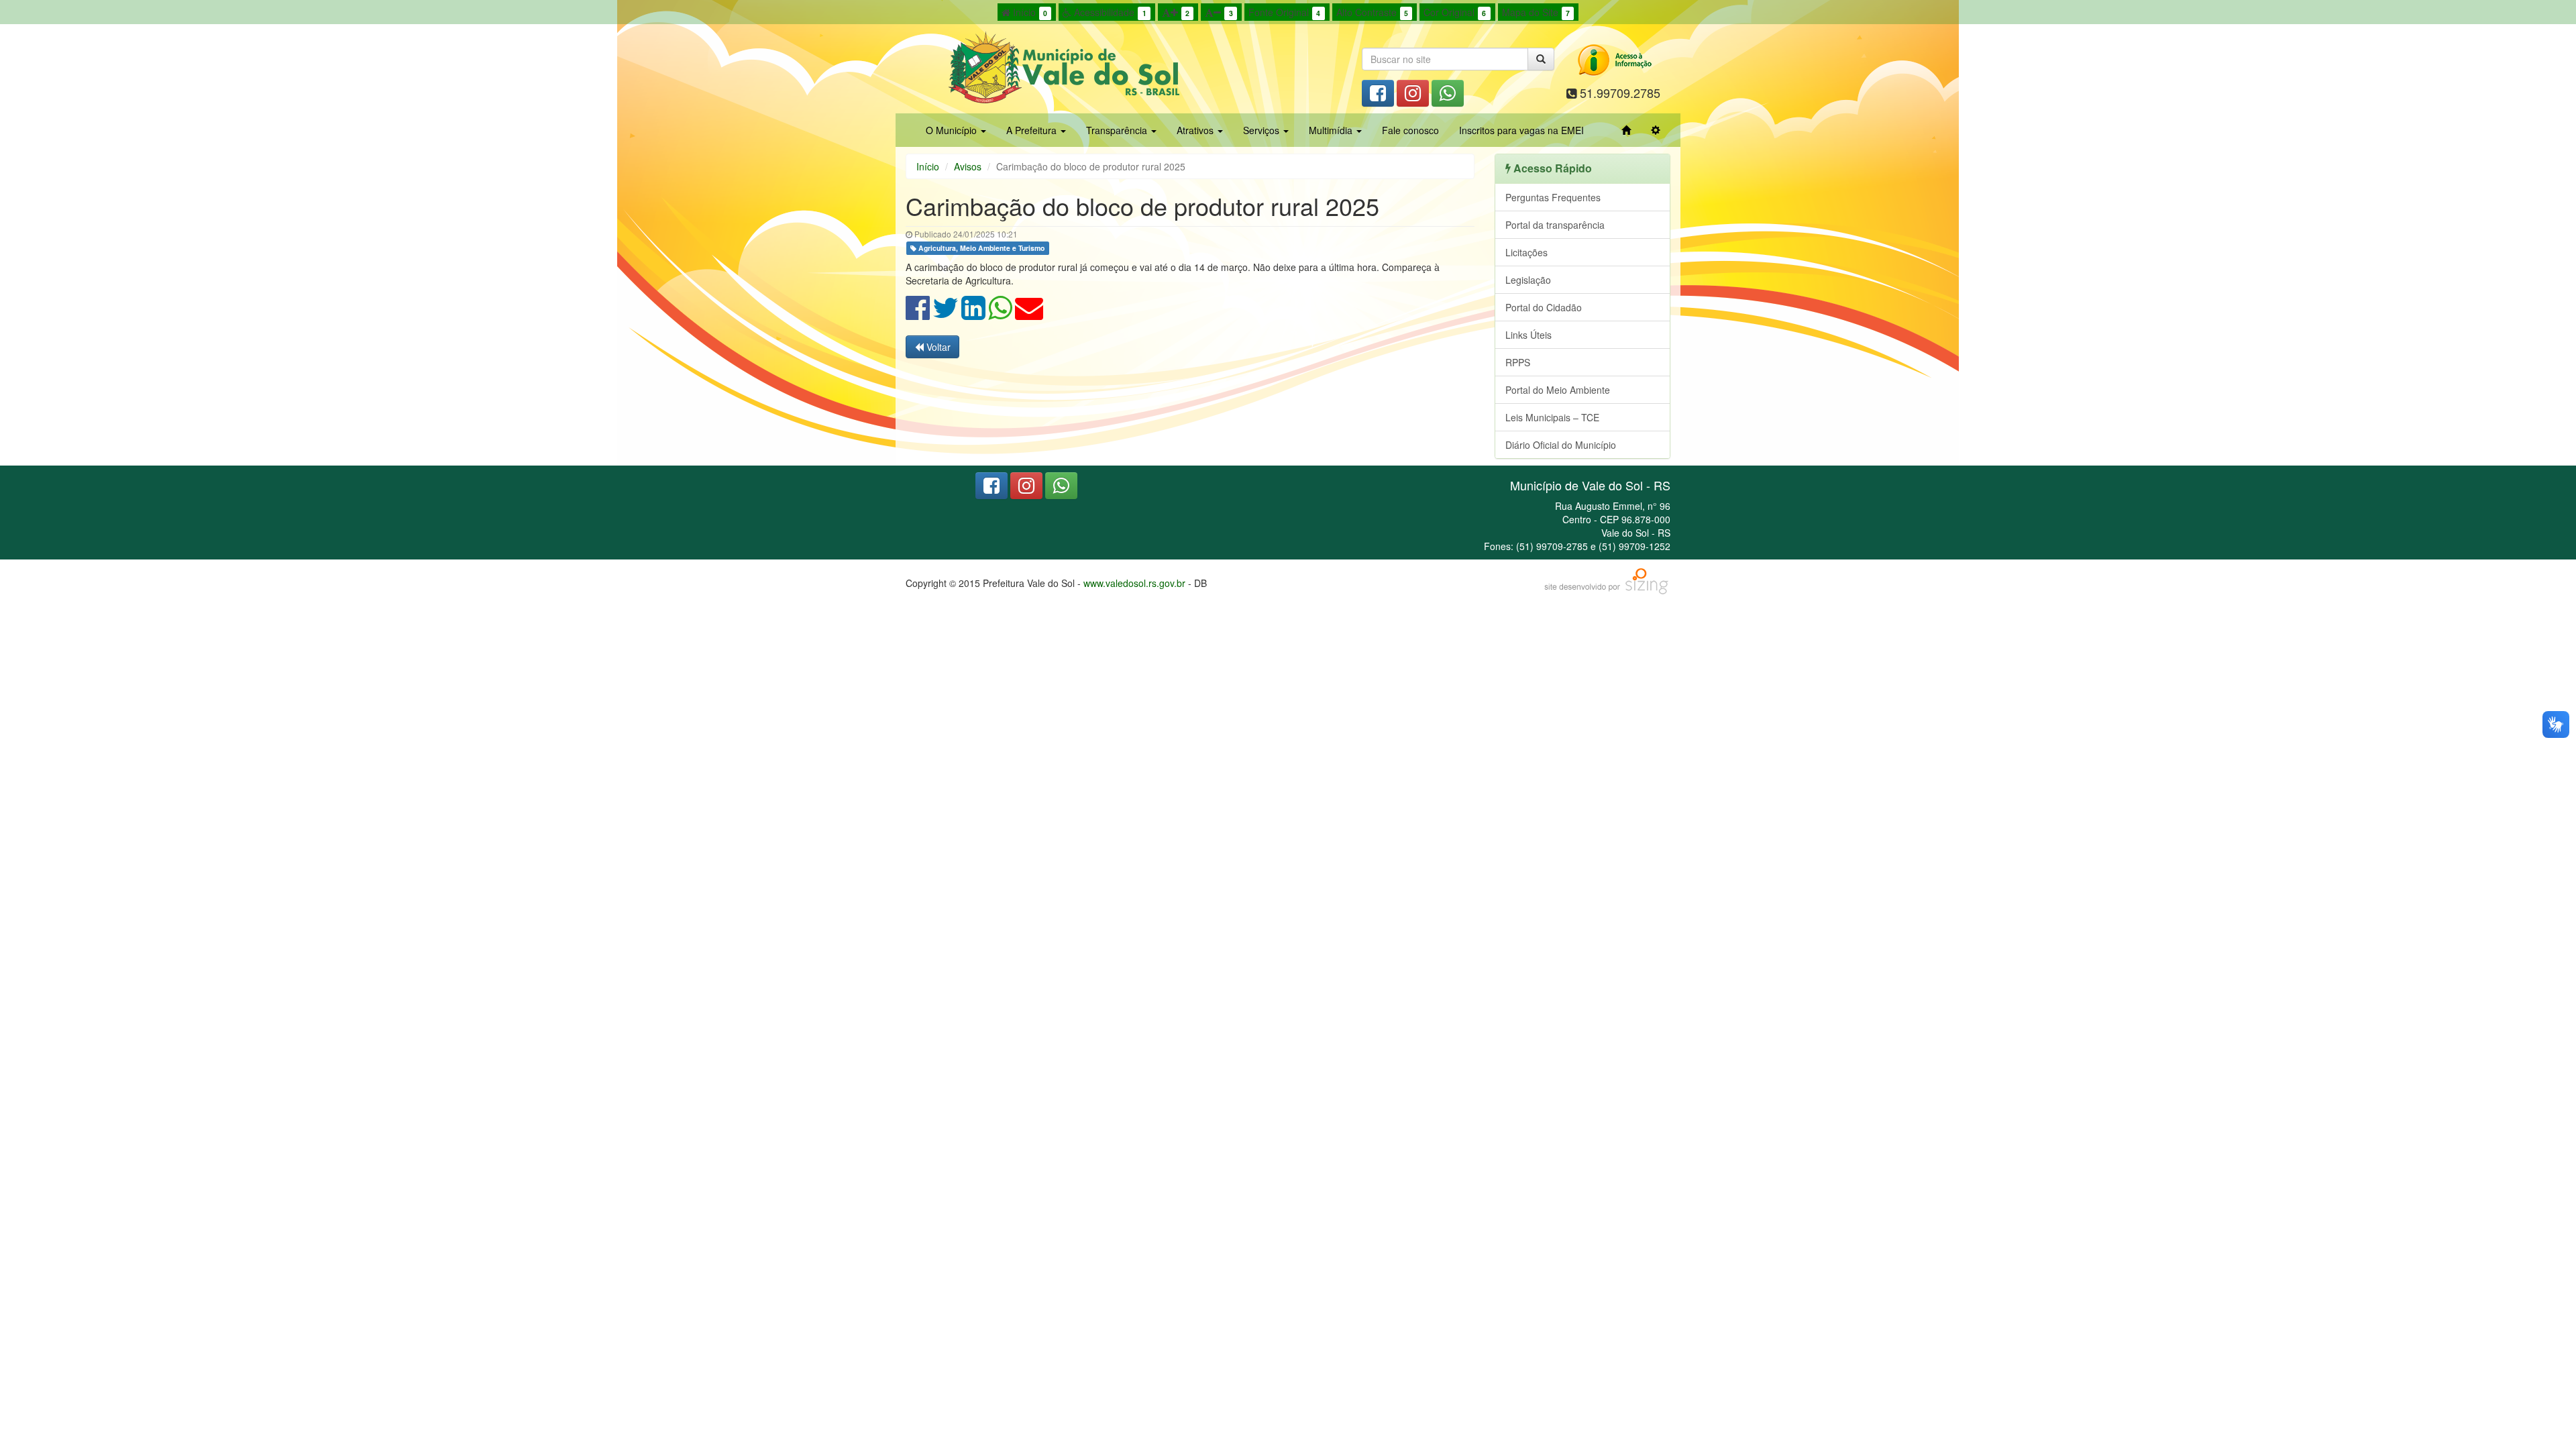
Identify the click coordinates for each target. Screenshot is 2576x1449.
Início (1029, 12)
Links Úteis (1528, 335)
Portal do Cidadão (1544, 307)
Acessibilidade (1109, 12)
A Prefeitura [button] (1033, 130)
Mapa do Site (1536, 12)
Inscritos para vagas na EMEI (1521, 130)
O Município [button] (953, 130)
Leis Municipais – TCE (1552, 417)
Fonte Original (1284, 12)
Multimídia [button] (1332, 130)
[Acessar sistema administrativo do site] (1656, 130)
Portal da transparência (1555, 225)
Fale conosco (1410, 130)
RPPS (1518, 362)
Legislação (1528, 280)
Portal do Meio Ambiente (1558, 390)
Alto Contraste (1372, 12)
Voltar (937, 347)
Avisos (968, 166)
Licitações (1526, 252)
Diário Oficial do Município (1561, 445)
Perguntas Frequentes (1553, 197)
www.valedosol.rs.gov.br (1134, 583)
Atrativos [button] (1196, 130)
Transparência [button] (1118, 130)
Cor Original (1455, 12)
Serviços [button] (1263, 130)
